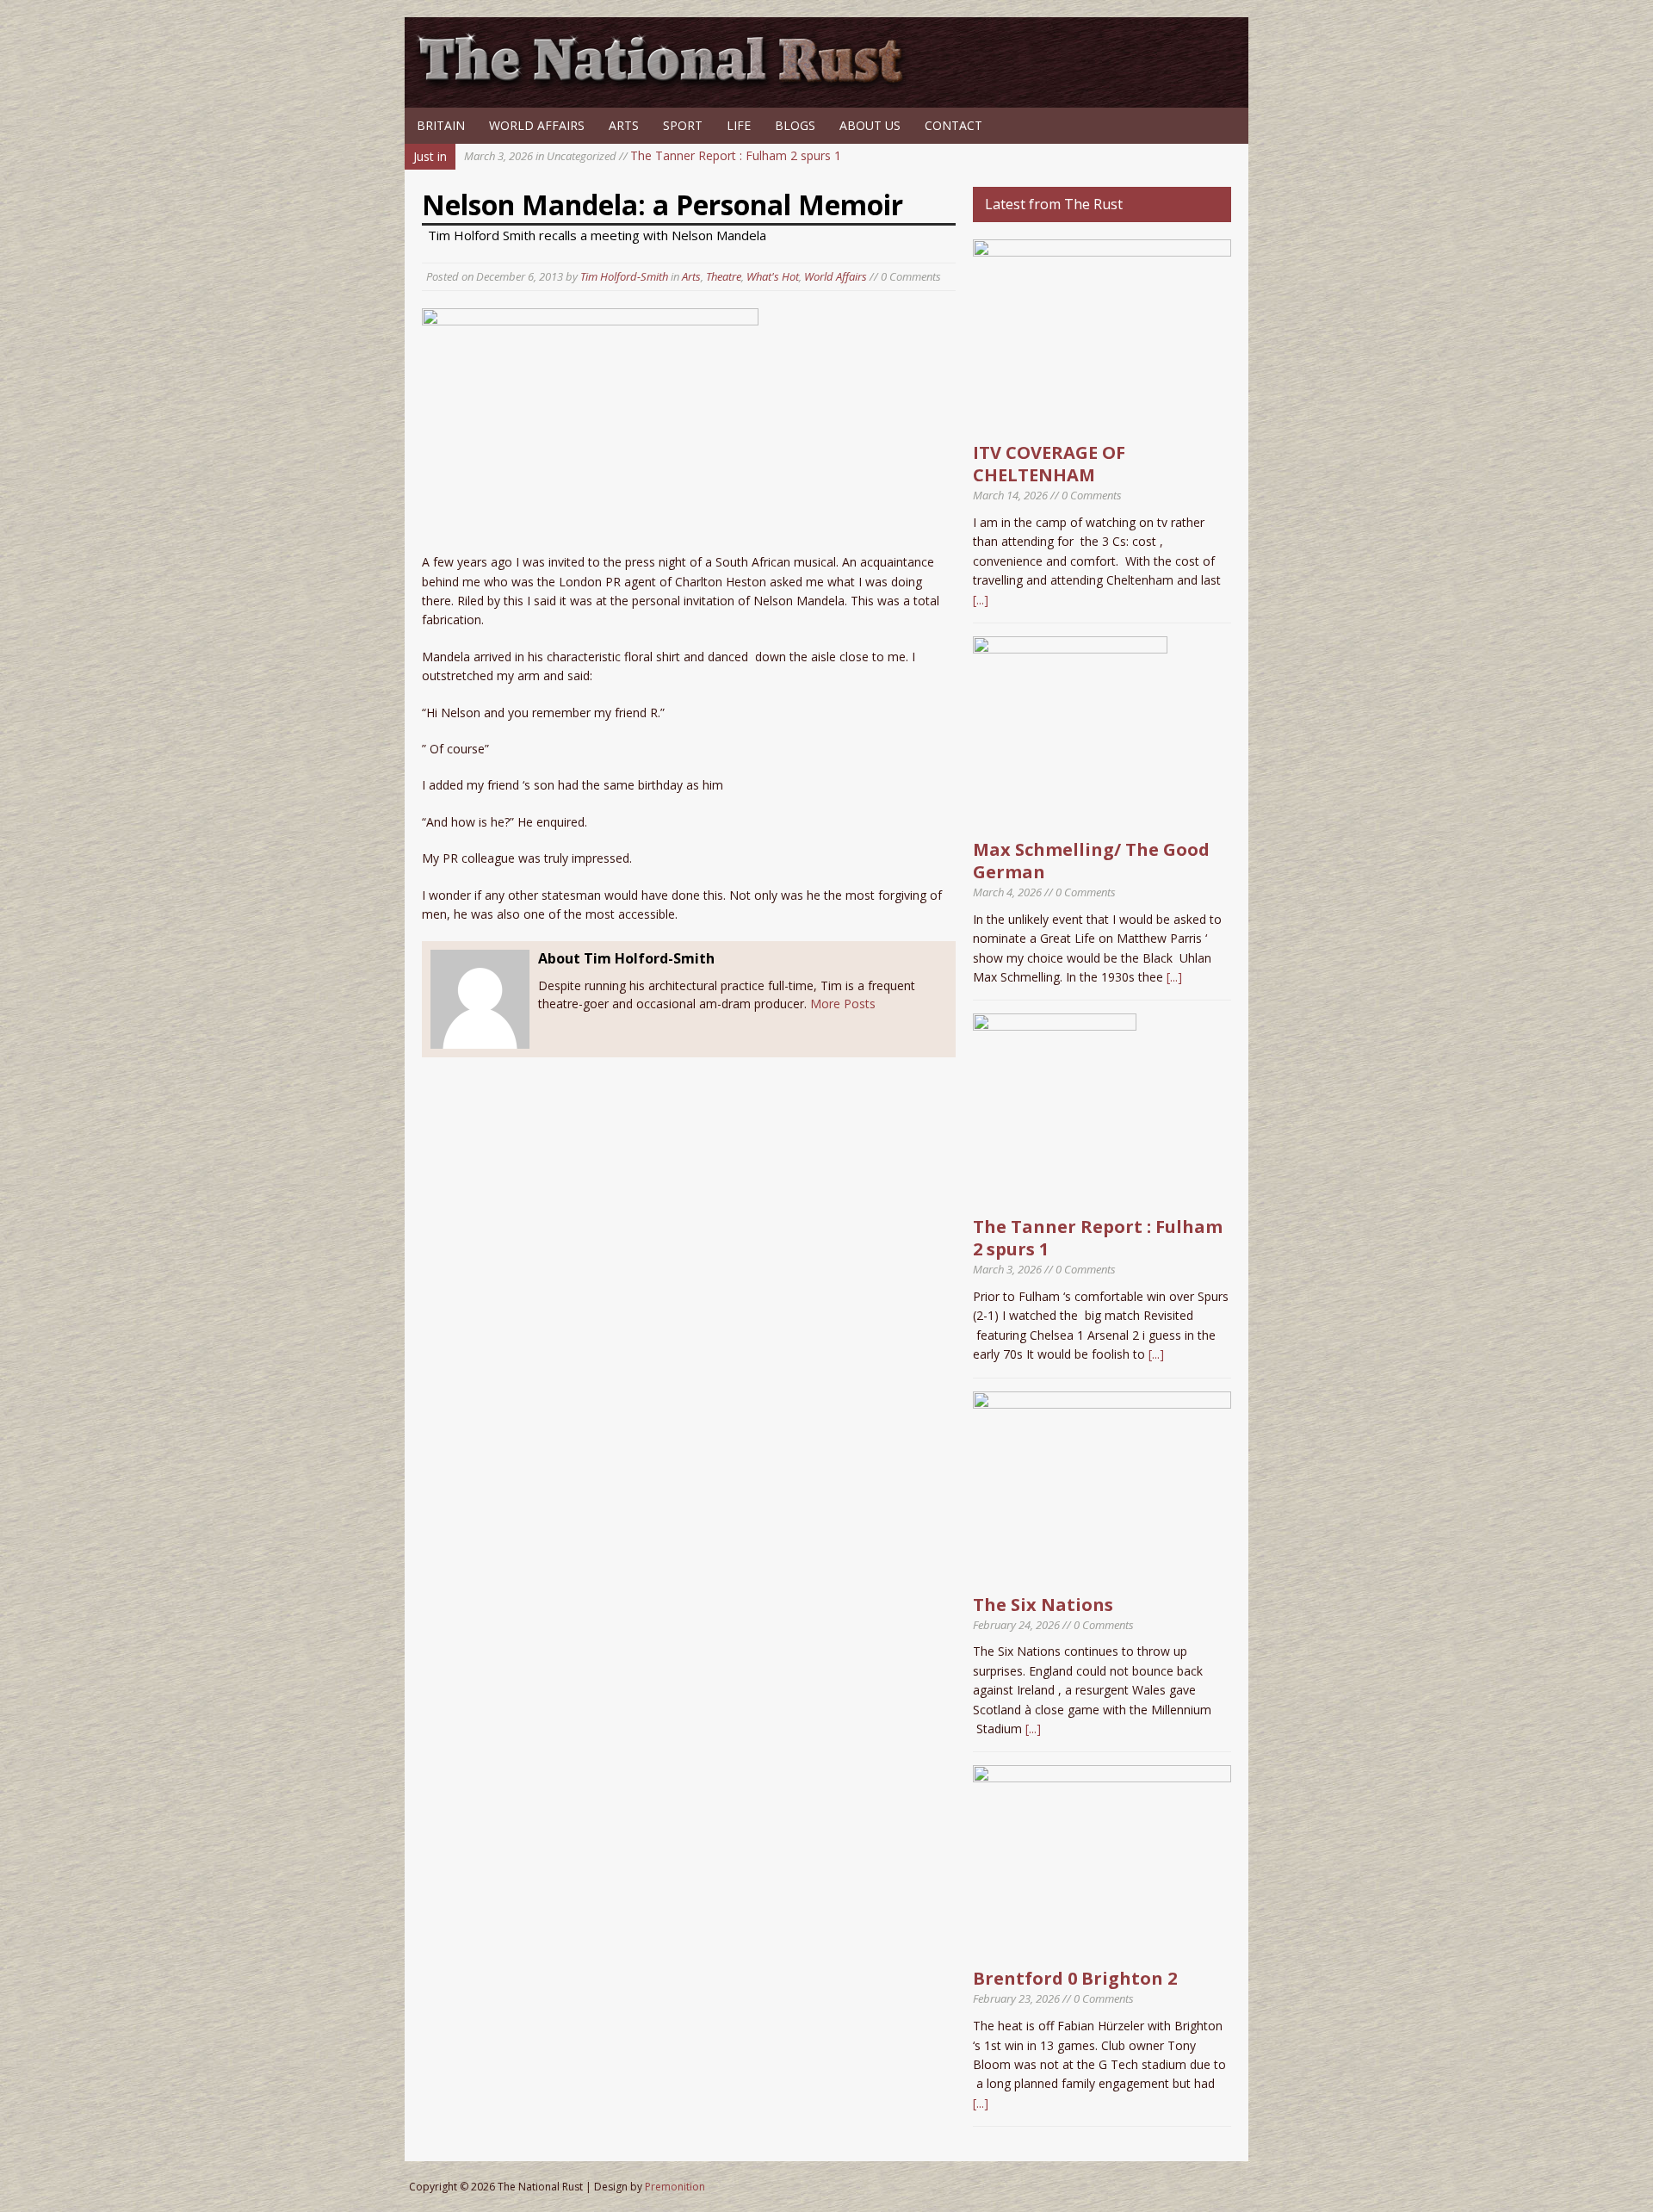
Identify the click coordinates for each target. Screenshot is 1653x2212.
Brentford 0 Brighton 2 (1075, 1978)
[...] (981, 600)
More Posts (843, 1004)
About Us (870, 125)
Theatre (724, 276)
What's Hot (773, 276)
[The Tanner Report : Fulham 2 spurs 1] (1055, 1197)
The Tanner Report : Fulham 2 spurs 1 (653, 155)
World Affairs (537, 125)
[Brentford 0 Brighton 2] (1102, 1949)
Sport (683, 125)
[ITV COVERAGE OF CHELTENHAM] (1102, 423)
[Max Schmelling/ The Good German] (1070, 820)
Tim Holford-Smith (624, 276)
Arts (624, 125)
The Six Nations (1043, 1605)
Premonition (675, 2187)
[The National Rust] (667, 84)
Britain (441, 125)
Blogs (795, 125)
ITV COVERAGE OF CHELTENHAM (1049, 464)
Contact (953, 125)
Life (739, 125)
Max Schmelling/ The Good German (1091, 861)
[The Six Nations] (1102, 1574)
